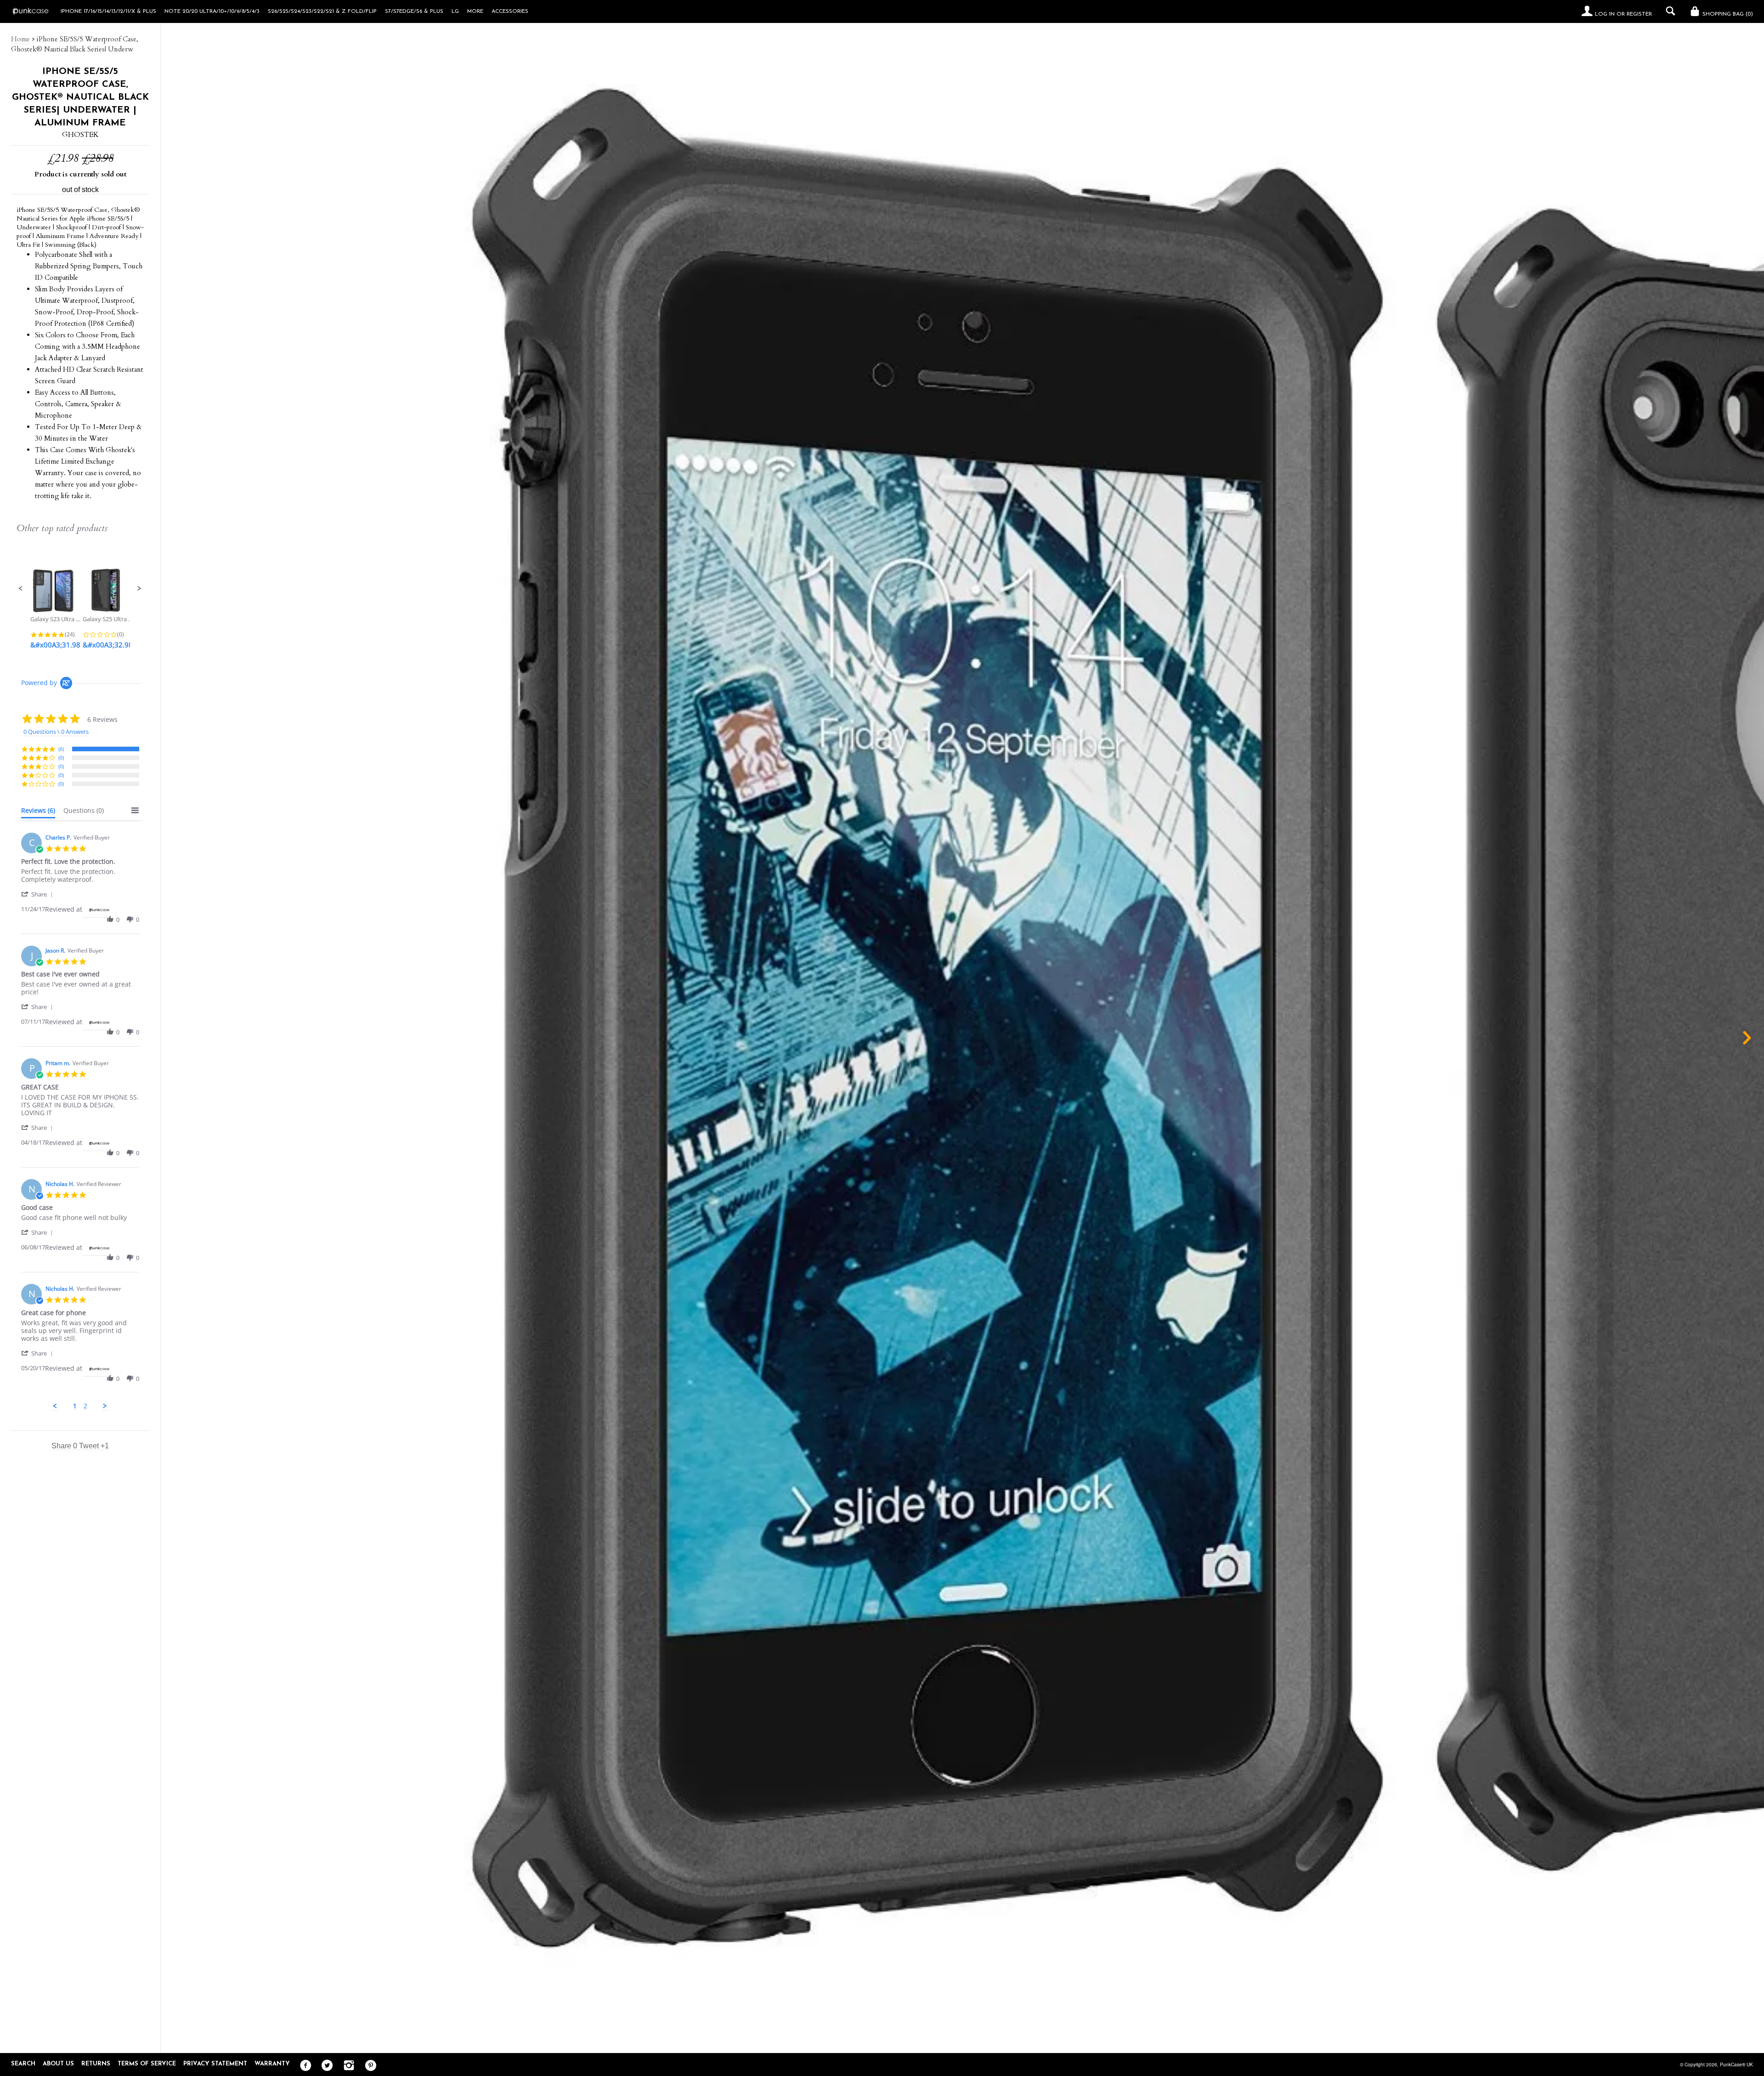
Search (23, 2064)
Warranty (272, 2064)
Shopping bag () (1727, 14)
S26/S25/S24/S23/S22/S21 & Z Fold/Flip (322, 11)
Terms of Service (147, 2064)
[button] (21, 589)
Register (1639, 14)
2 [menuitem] (85, 1406)
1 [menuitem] (75, 1406)
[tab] (38, 812)
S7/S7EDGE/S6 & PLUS (414, 11)
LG (455, 11)
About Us (58, 2064)
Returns (96, 2064)
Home (20, 39)
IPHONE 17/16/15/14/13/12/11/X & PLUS (108, 11)
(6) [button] (61, 749)
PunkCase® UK (1736, 2065)
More (475, 11)
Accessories (510, 11)
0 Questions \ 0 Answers (56, 732)
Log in (1605, 14)
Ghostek (80, 135)
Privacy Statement (215, 2064)
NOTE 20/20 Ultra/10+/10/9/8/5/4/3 (212, 11)
